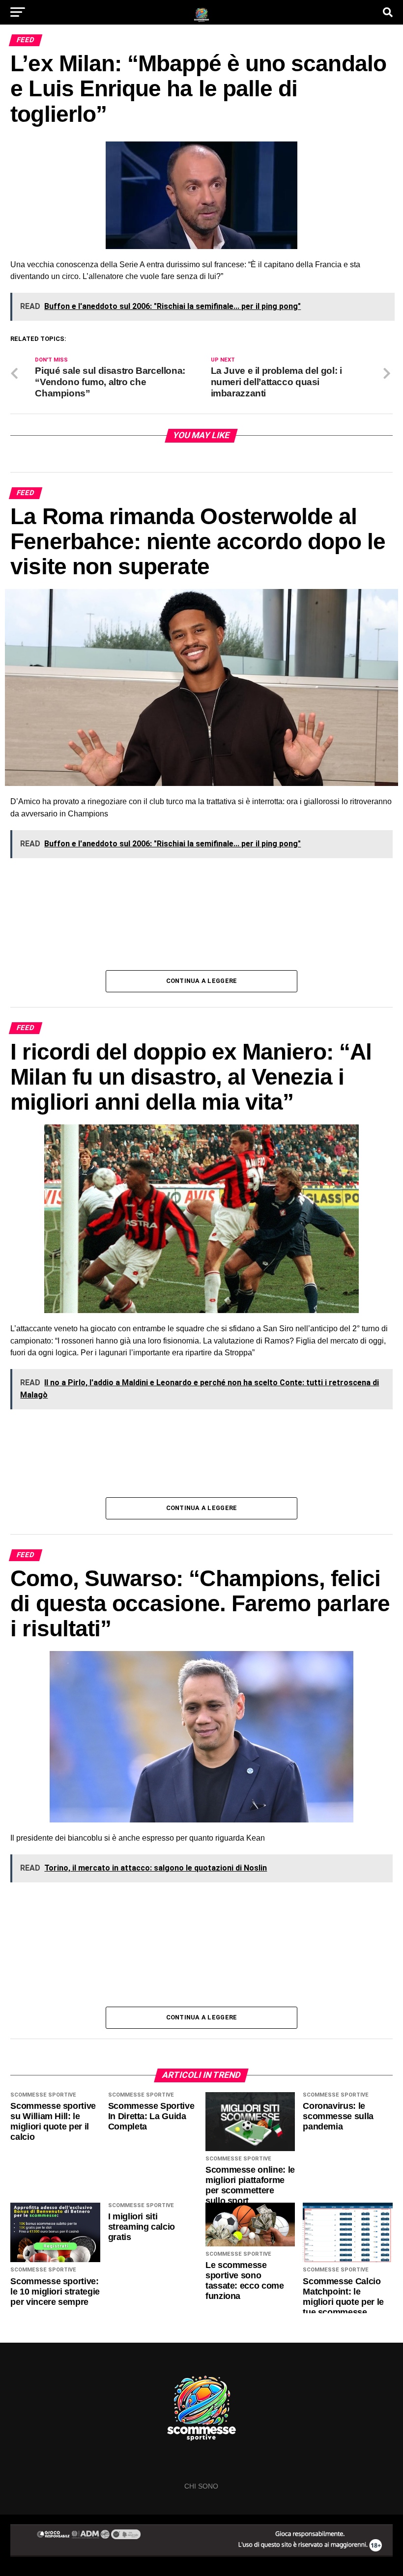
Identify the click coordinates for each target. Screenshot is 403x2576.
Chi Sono (201, 2486)
